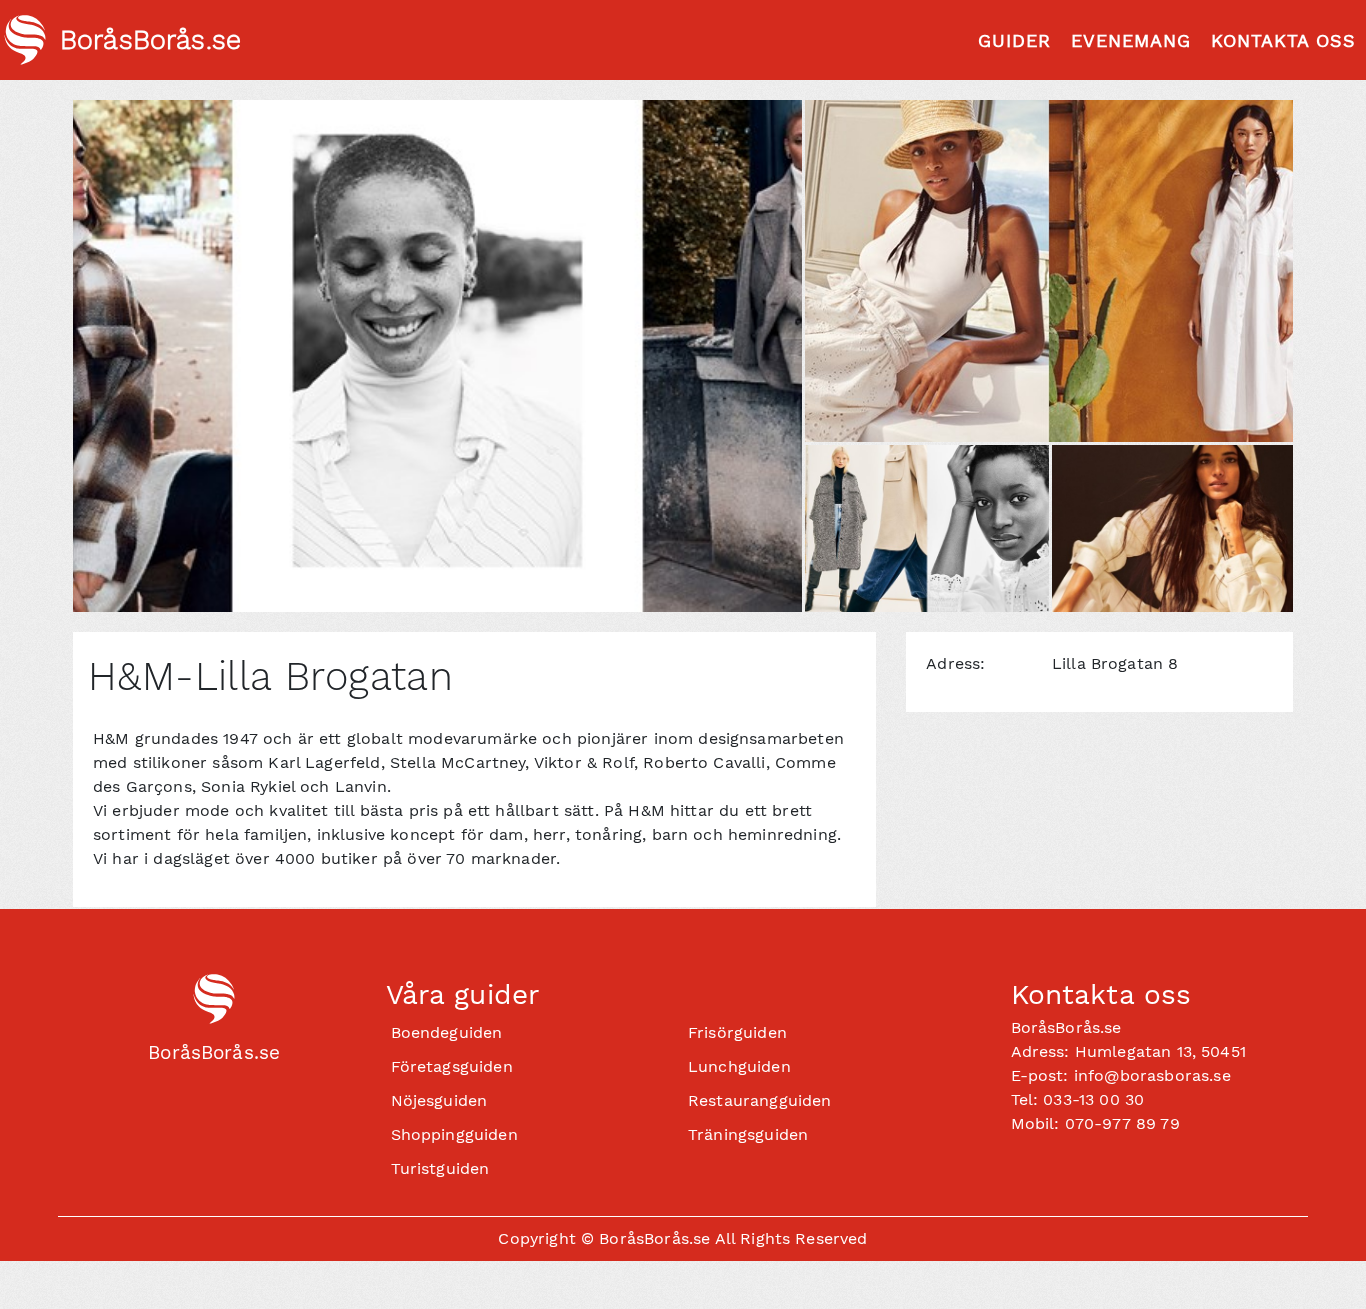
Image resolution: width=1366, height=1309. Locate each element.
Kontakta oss (1283, 40)
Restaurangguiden (760, 1100)
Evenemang (1131, 40)
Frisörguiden (737, 1032)
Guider (1014, 40)
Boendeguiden (447, 1032)
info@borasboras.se (1152, 1075)
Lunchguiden (739, 1066)
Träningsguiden (748, 1134)
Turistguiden (440, 1168)
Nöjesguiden (439, 1100)
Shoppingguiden (454, 1134)
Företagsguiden (452, 1066)
